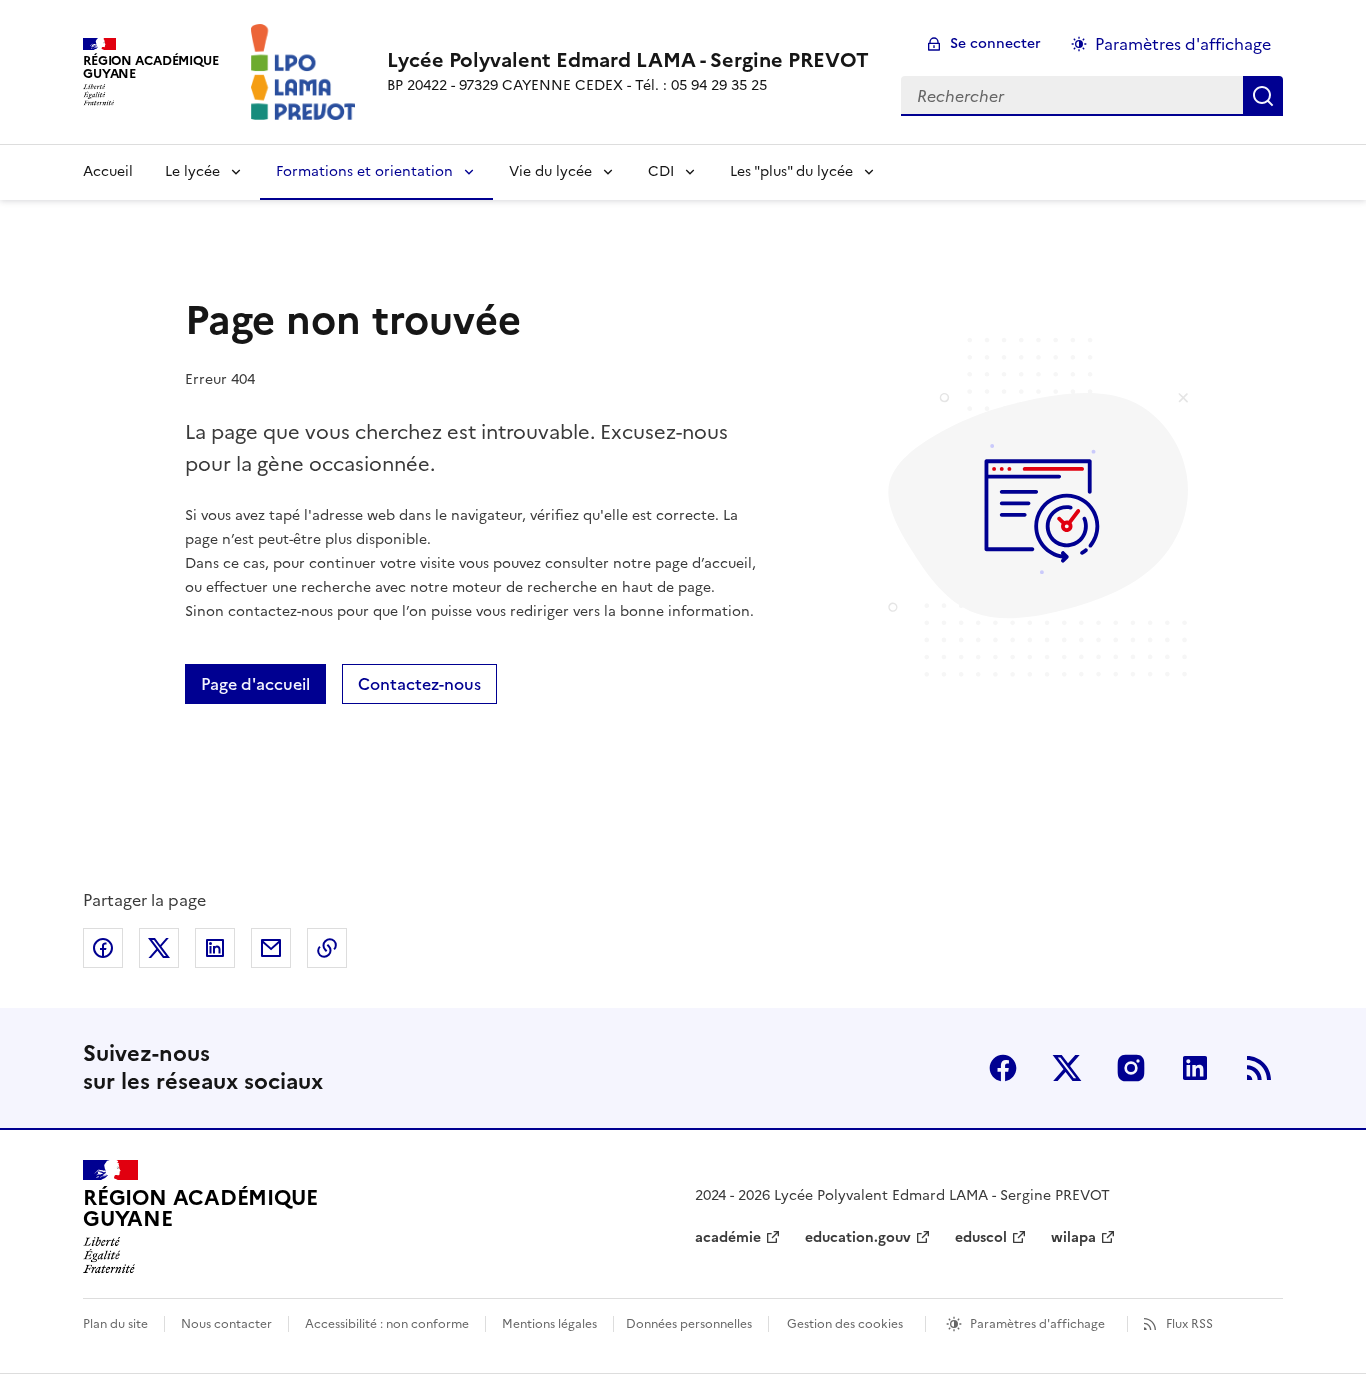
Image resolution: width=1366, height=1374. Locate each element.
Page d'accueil (255, 684)
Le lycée (192, 171)
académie (728, 1237)
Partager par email (271, 948)
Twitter (1067, 1068)
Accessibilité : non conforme (387, 1324)
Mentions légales (549, 1324)
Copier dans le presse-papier (327, 948)
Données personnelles (689, 1324)
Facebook (1003, 1068)
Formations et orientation (364, 171)
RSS (1259, 1068)
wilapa (1073, 1237)
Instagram (1131, 1068)
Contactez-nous (419, 684)
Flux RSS (1189, 1324)
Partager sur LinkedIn (215, 948)
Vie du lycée (550, 171)
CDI (661, 171)
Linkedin (1195, 1068)
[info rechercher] (1263, 96)
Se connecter (995, 43)
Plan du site (115, 1324)
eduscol (981, 1237)
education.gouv (858, 1237)
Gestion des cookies (845, 1324)
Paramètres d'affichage (1183, 44)
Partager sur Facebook (103, 948)
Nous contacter (226, 1324)
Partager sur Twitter (159, 948)
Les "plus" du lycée (791, 171)
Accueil (108, 171)
